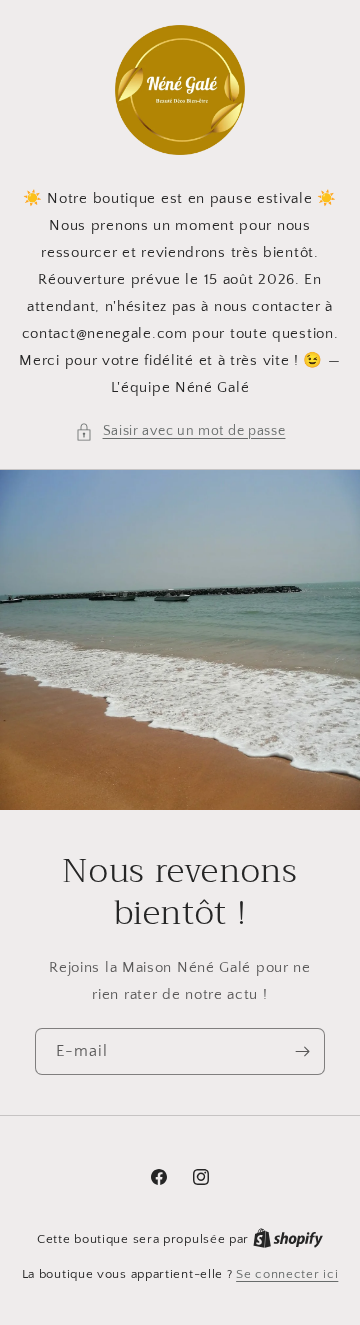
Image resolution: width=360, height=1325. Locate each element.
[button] (180, 431)
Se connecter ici (287, 1274)
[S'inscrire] (302, 1051)
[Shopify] (288, 1239)
